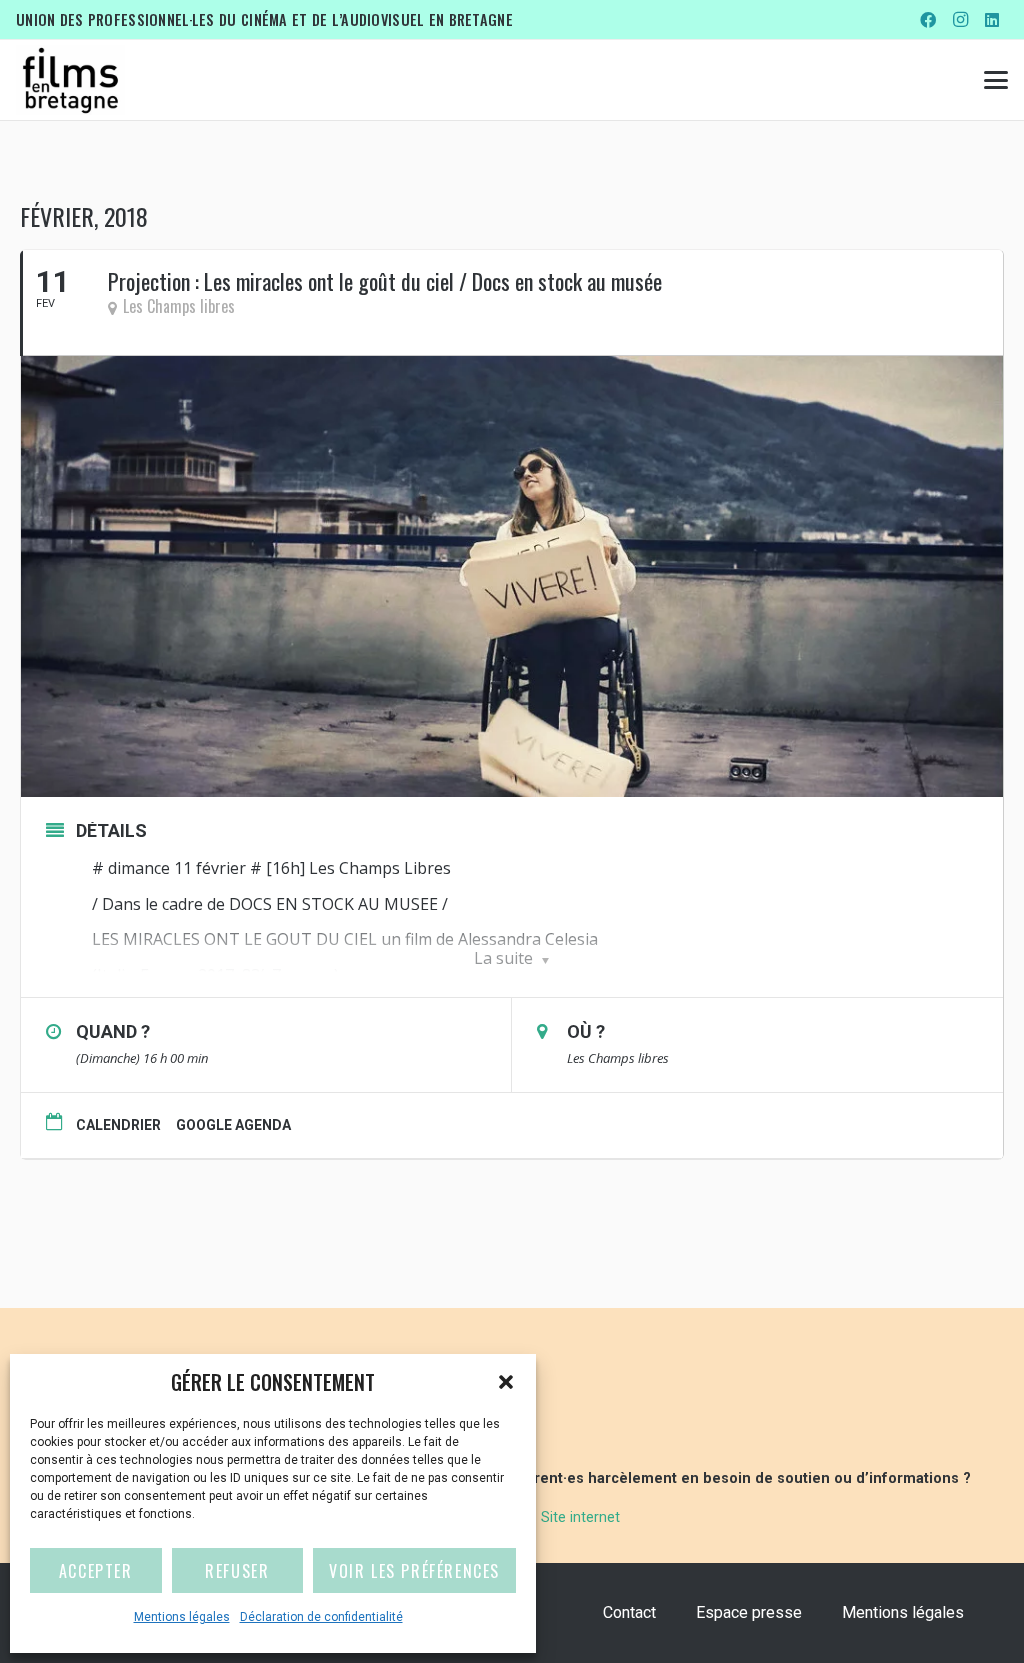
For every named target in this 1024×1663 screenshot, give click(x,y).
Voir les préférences (414, 1571)
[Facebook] (928, 20)
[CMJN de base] (70, 80)
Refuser (237, 1571)
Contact (629, 1612)
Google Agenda (233, 1125)
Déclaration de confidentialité (321, 1617)
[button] (506, 1382)
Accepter (96, 1571)
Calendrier (118, 1125)
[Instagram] (960, 20)
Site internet (580, 1517)
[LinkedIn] (992, 20)
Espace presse (749, 1612)
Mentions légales (182, 1617)
